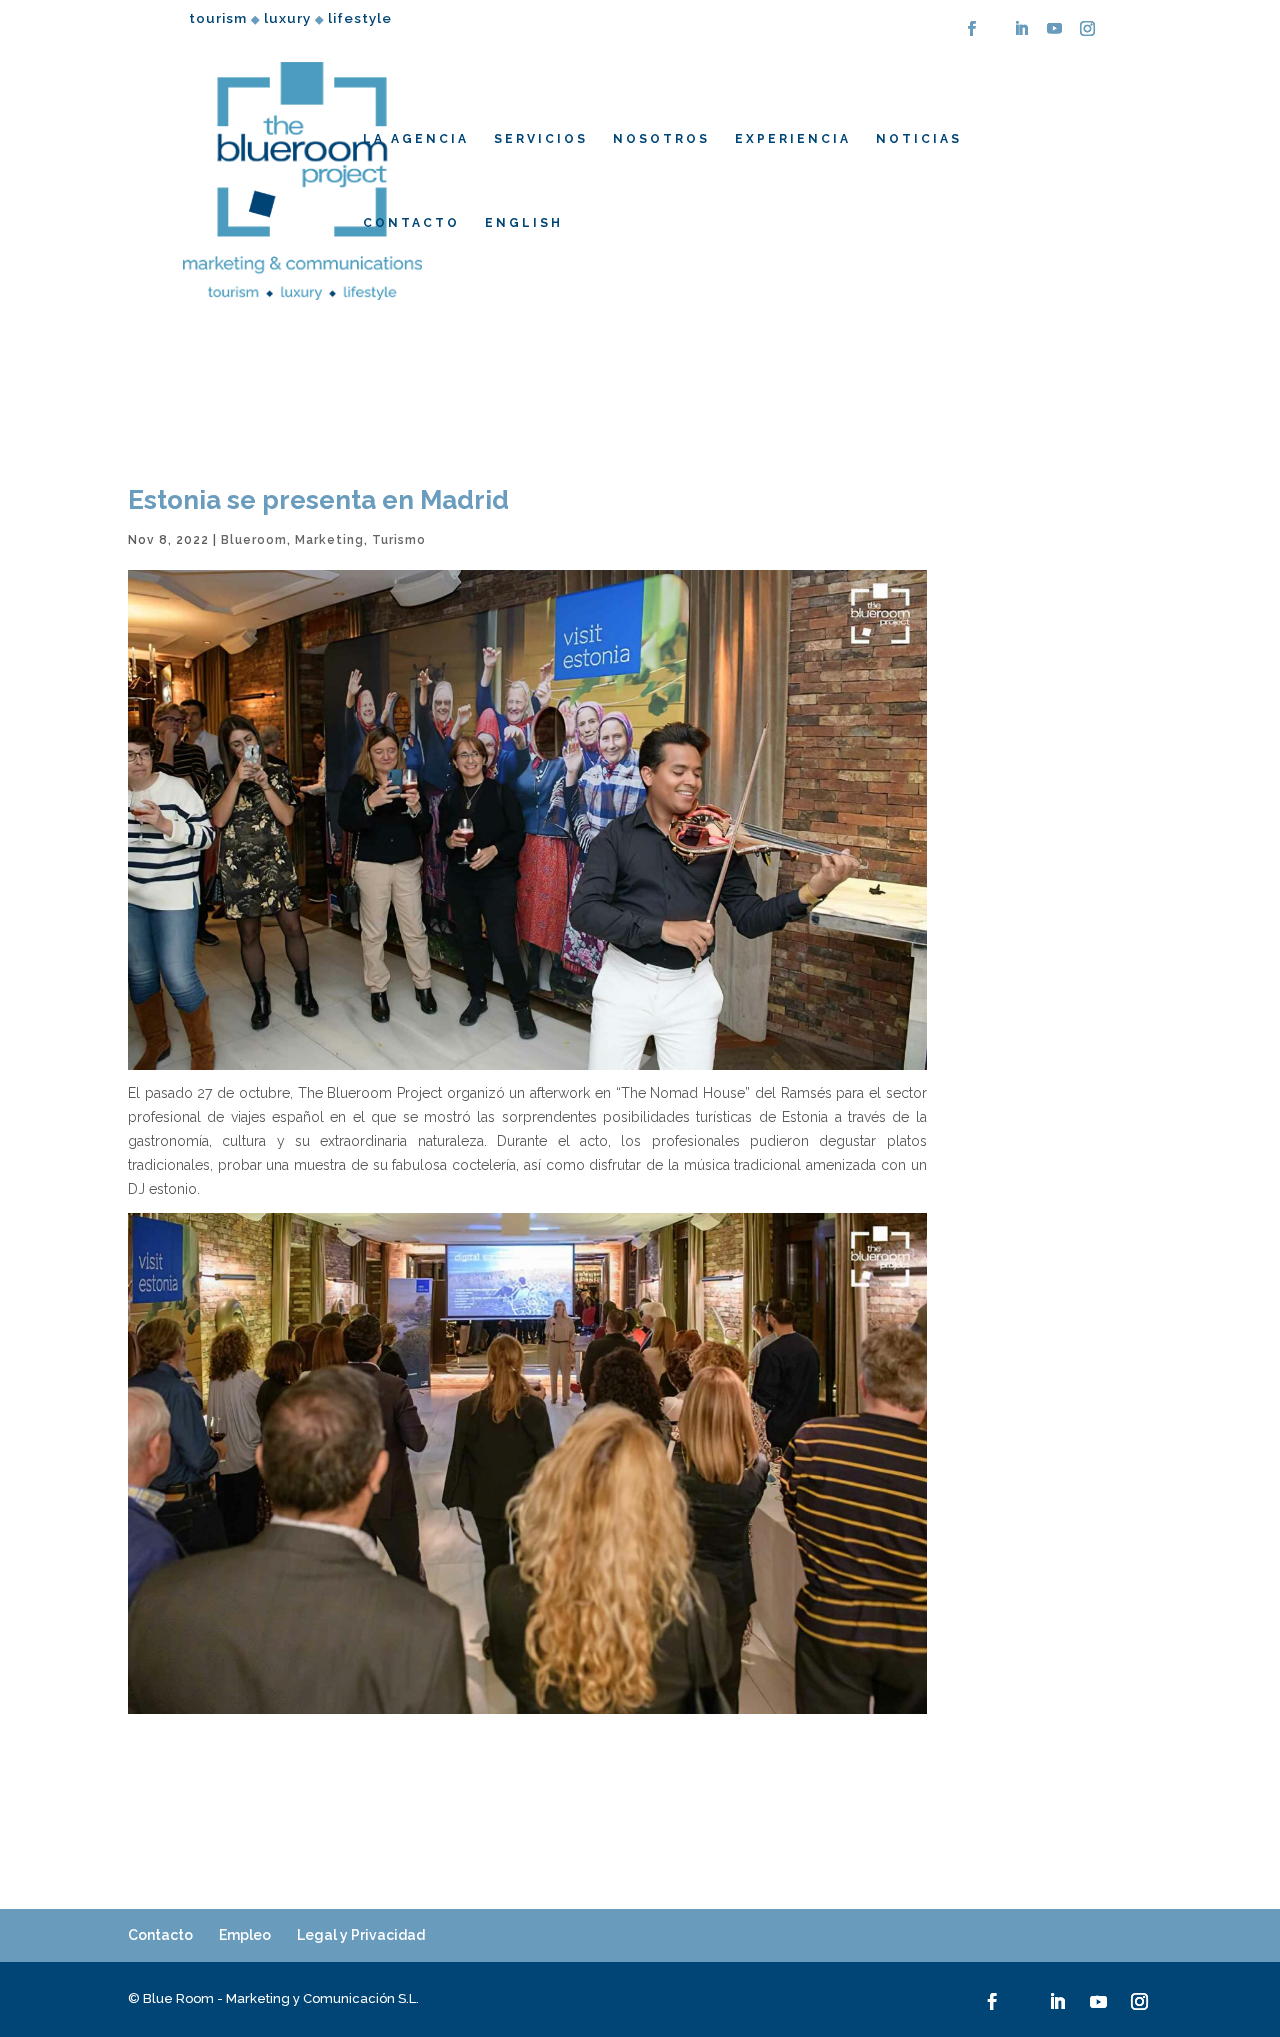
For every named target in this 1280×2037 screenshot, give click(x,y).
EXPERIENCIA (793, 139)
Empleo (245, 1935)
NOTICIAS (919, 139)
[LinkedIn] (1022, 34)
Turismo (399, 540)
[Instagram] (1088, 34)
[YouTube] (1055, 34)
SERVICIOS (541, 139)
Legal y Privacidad (361, 1935)
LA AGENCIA (416, 139)
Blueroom (254, 540)
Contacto (160, 1935)
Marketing (329, 540)
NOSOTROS (661, 139)
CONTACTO (411, 223)
